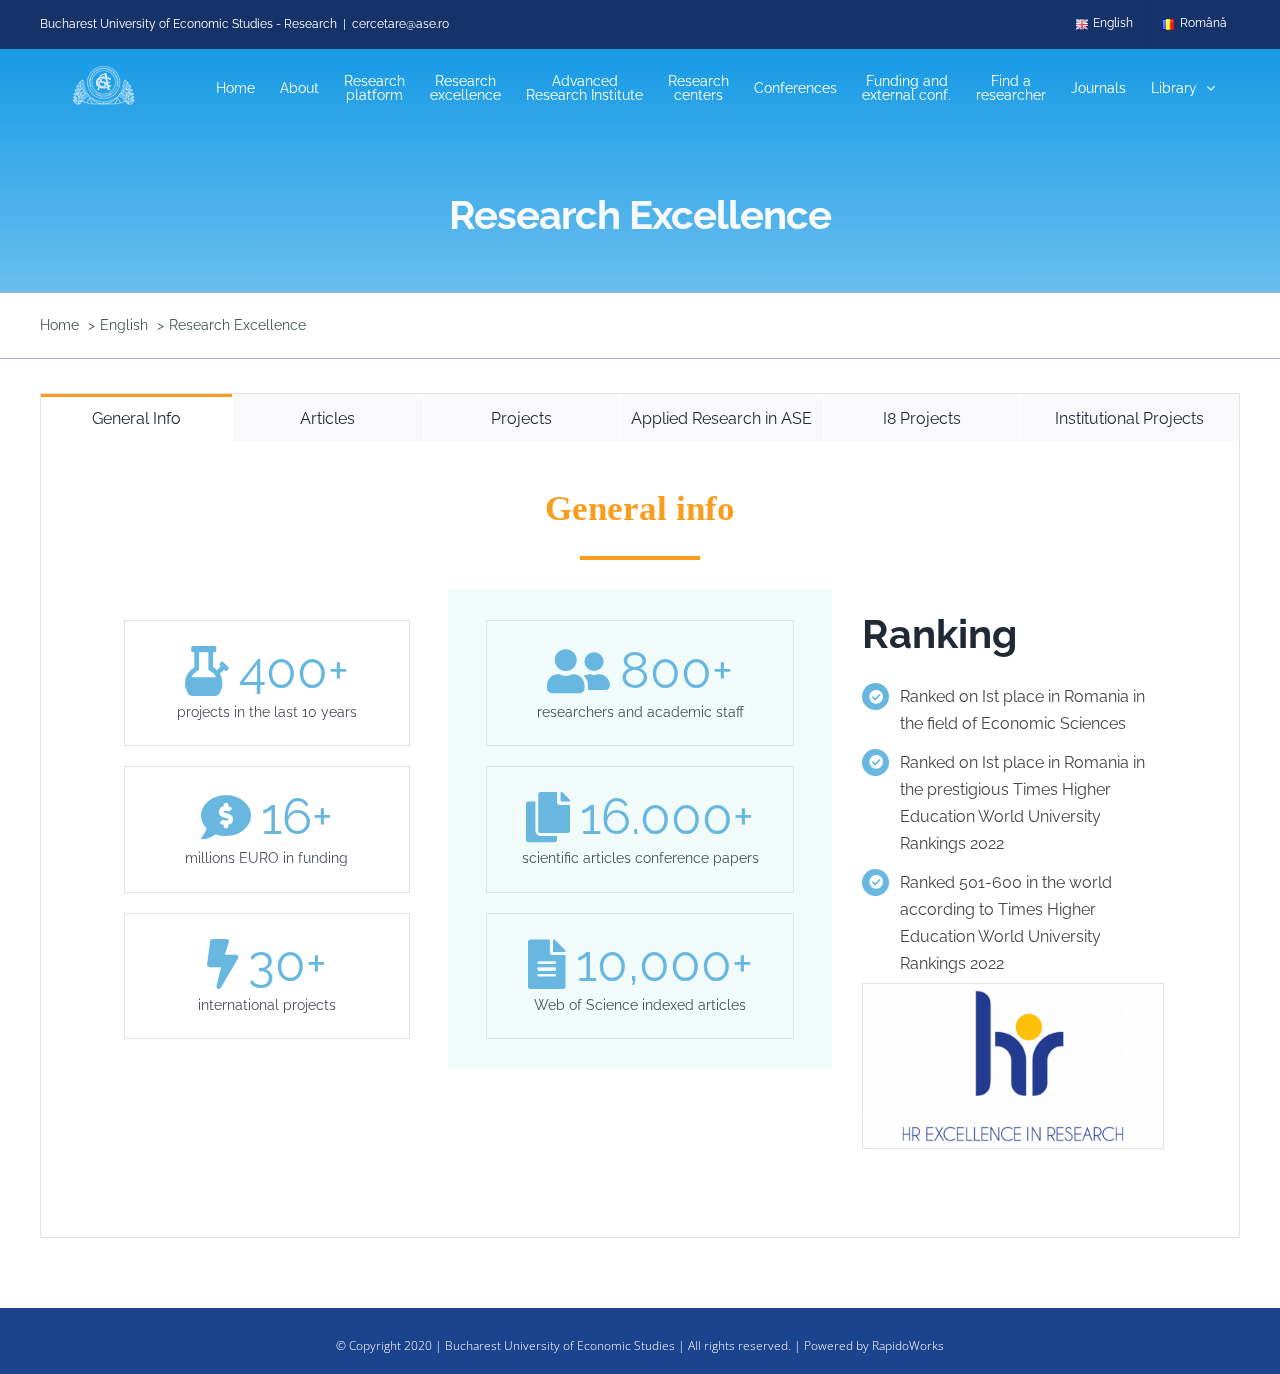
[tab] (136, 417)
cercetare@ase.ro (400, 24)
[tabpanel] (640, 839)
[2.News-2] (1013, 991)
